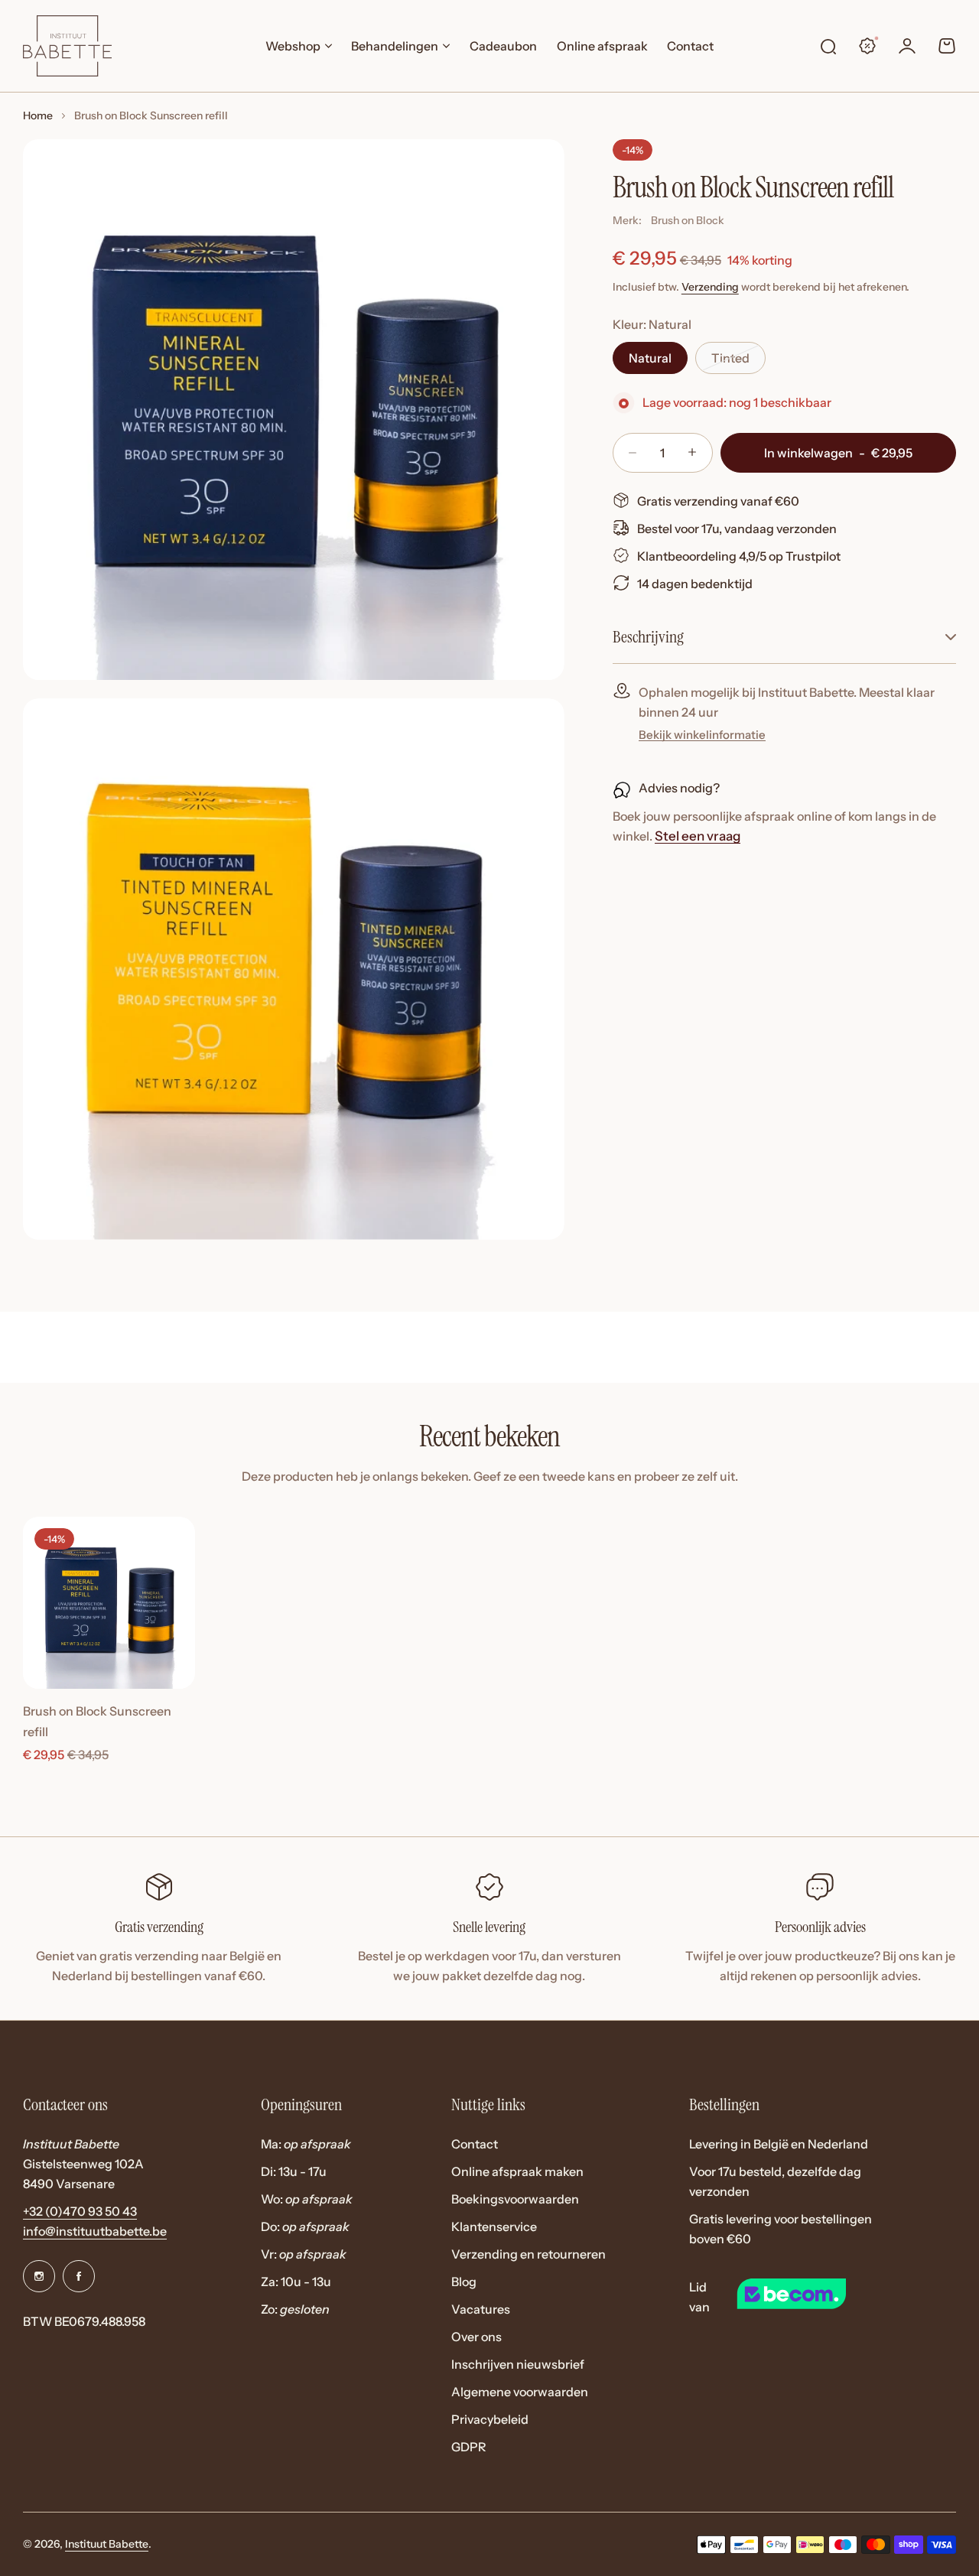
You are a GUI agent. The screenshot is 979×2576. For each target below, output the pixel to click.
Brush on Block (688, 220)
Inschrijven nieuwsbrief (518, 2364)
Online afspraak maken (517, 2171)
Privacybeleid (490, 2419)
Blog (464, 2282)
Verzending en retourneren (529, 2254)
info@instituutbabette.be (95, 2231)
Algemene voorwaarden (520, 2392)
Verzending (710, 286)
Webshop (293, 46)
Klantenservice (494, 2226)
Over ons (476, 2337)
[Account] (907, 46)
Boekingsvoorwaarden (515, 2199)
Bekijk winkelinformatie (702, 734)
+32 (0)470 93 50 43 (80, 2211)
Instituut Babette (107, 2544)
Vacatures (481, 2309)
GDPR (469, 2447)
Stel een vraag (698, 836)
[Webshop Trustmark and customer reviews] (818, 2296)
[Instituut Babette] (67, 46)
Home (38, 115)
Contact (475, 2144)
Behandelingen (395, 46)
